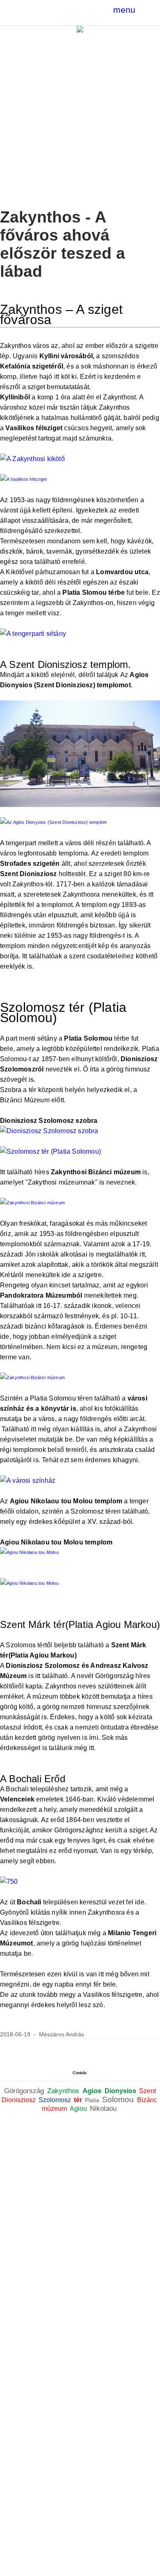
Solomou (119, 2100)
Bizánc (148, 2100)
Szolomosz (56, 2100)
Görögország (25, 2091)
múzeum (55, 2109)
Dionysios (121, 2091)
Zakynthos (64, 2091)
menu (124, 10)
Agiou (79, 2109)
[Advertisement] (80, 117)
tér (79, 2100)
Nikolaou (104, 2108)
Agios (93, 2091)
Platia (93, 2100)
